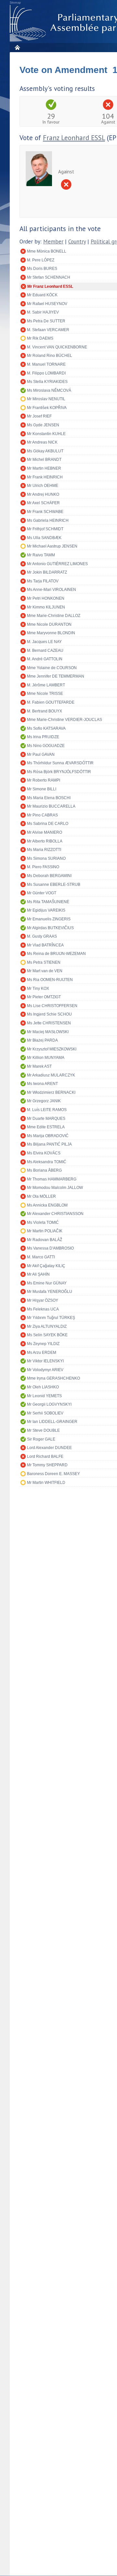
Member (53, 242)
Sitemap (15, 3)
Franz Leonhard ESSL (74, 138)
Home (17, 47)
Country (77, 242)
